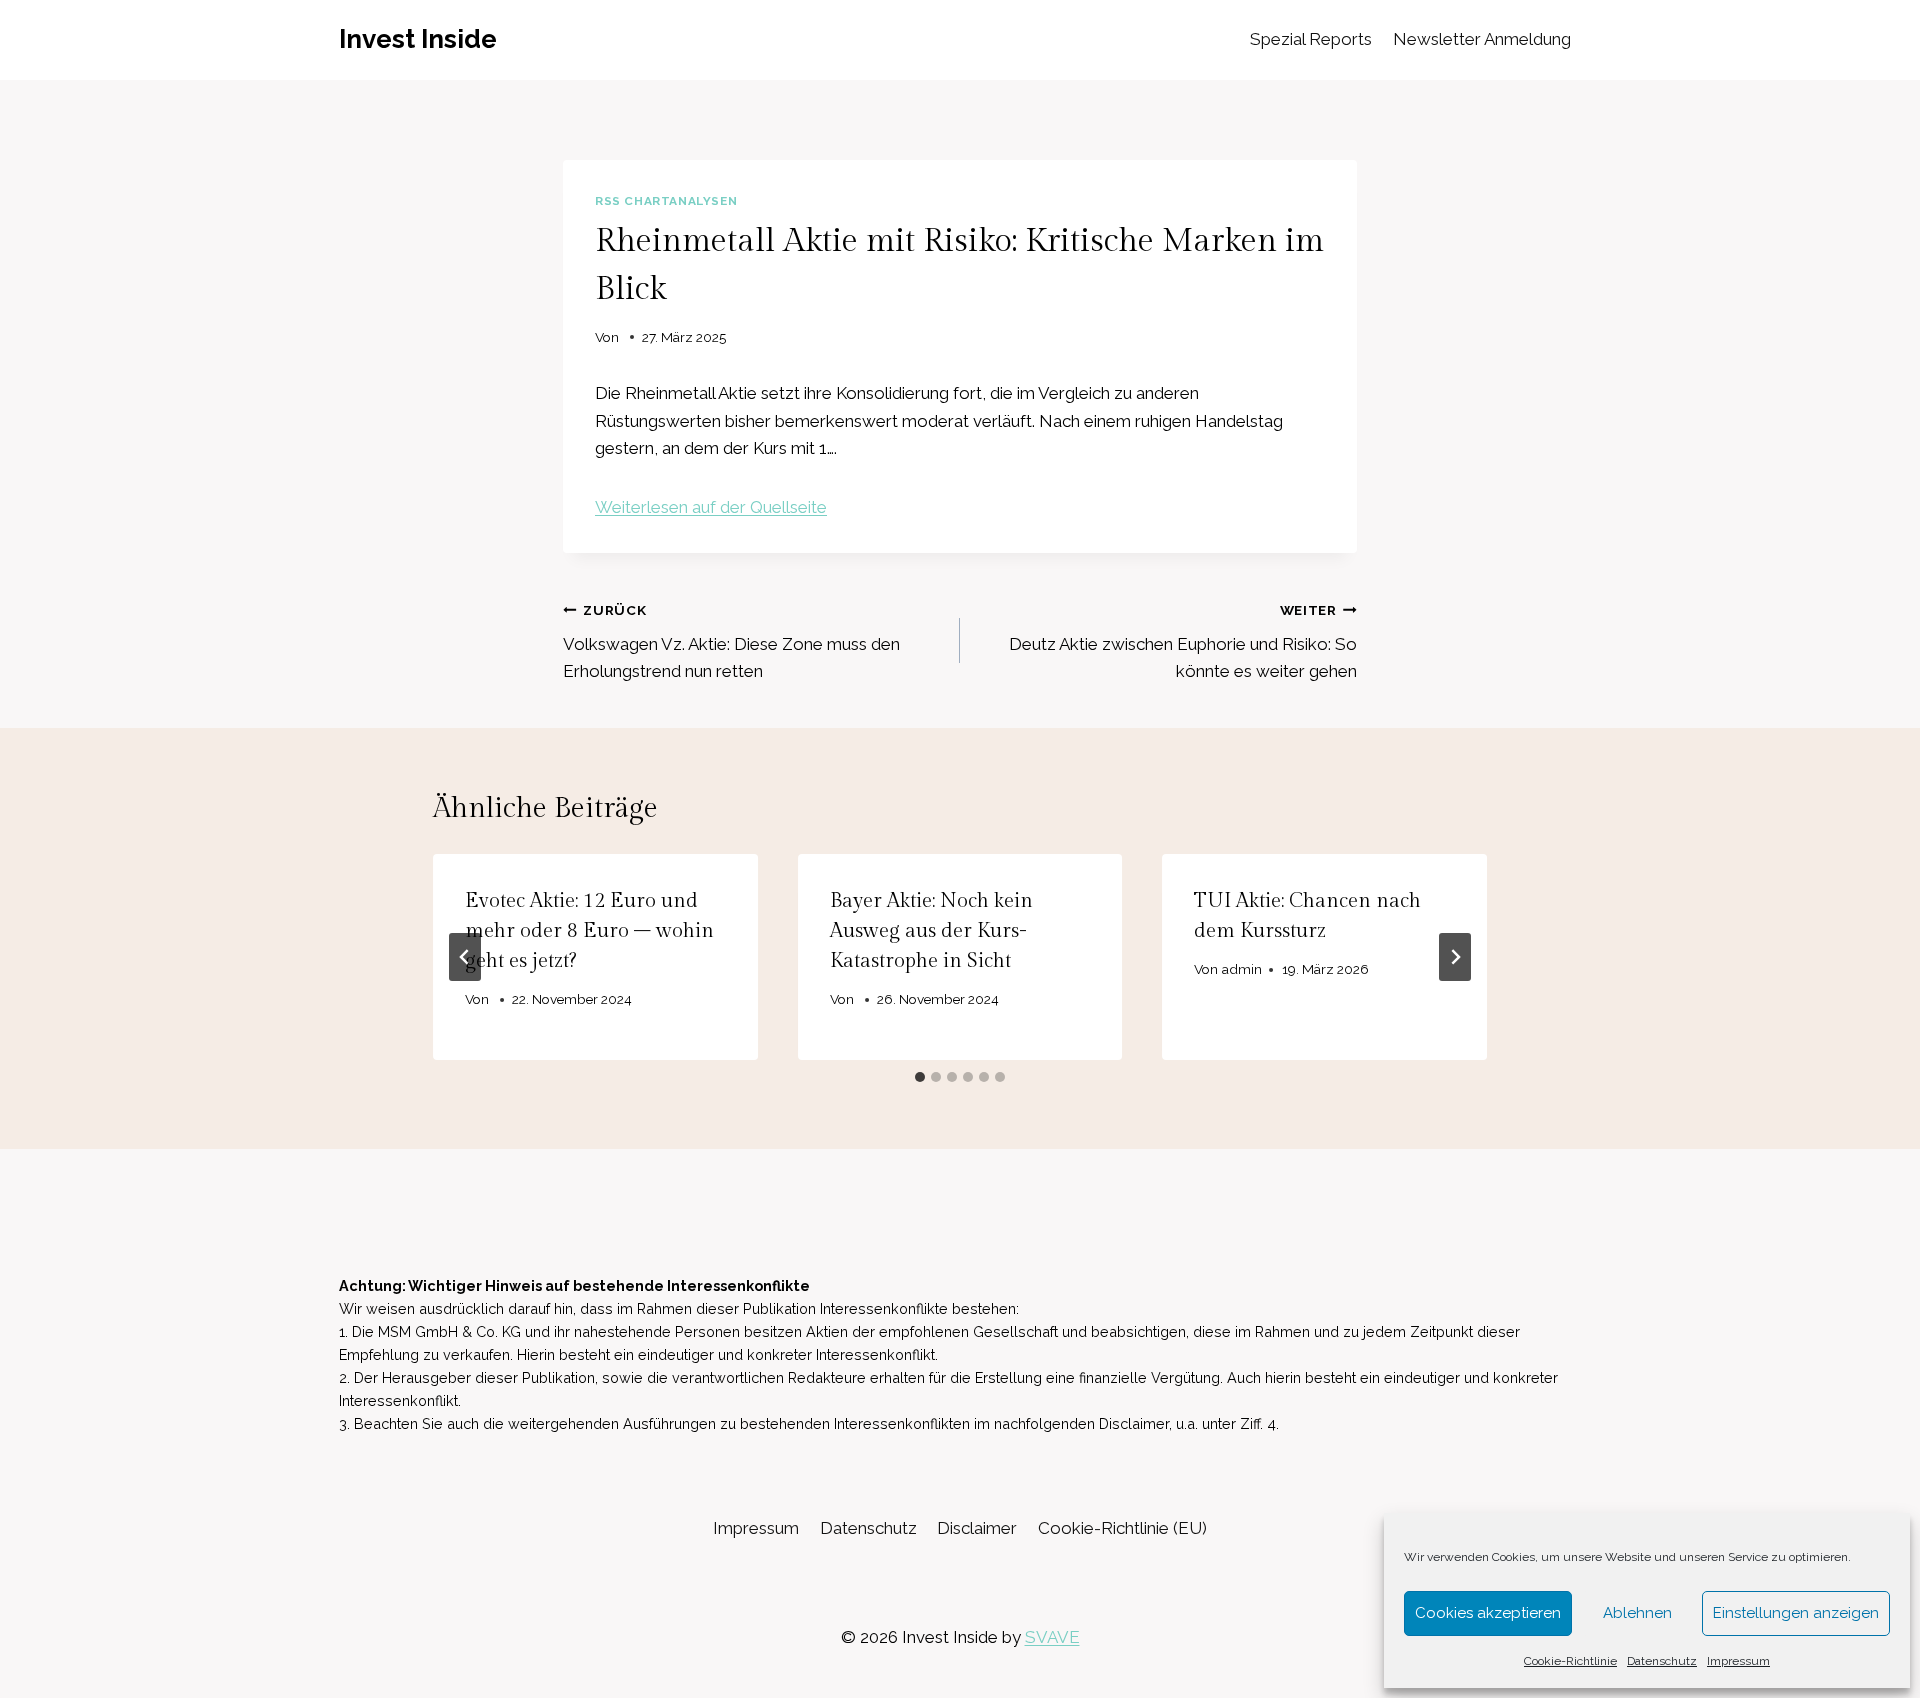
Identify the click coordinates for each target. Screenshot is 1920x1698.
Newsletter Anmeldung (1482, 39)
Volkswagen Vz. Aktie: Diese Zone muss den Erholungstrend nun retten (731, 642)
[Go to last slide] (465, 957)
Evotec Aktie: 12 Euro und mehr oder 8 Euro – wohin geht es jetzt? (589, 931)
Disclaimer (977, 1528)
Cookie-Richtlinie (1570, 1661)
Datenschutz (1662, 1661)
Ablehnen (1637, 1613)
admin (1242, 969)
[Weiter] (1455, 957)
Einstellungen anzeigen (1796, 1613)
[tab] (920, 1077)
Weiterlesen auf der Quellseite (711, 507)
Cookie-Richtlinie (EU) (1122, 1528)
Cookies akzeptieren (1488, 1613)
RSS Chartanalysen (666, 201)
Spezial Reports (1311, 39)
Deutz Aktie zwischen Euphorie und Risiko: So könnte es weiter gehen (1183, 642)
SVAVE (1052, 1637)
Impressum (1738, 1661)
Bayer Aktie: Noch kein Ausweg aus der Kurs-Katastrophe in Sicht (931, 931)
